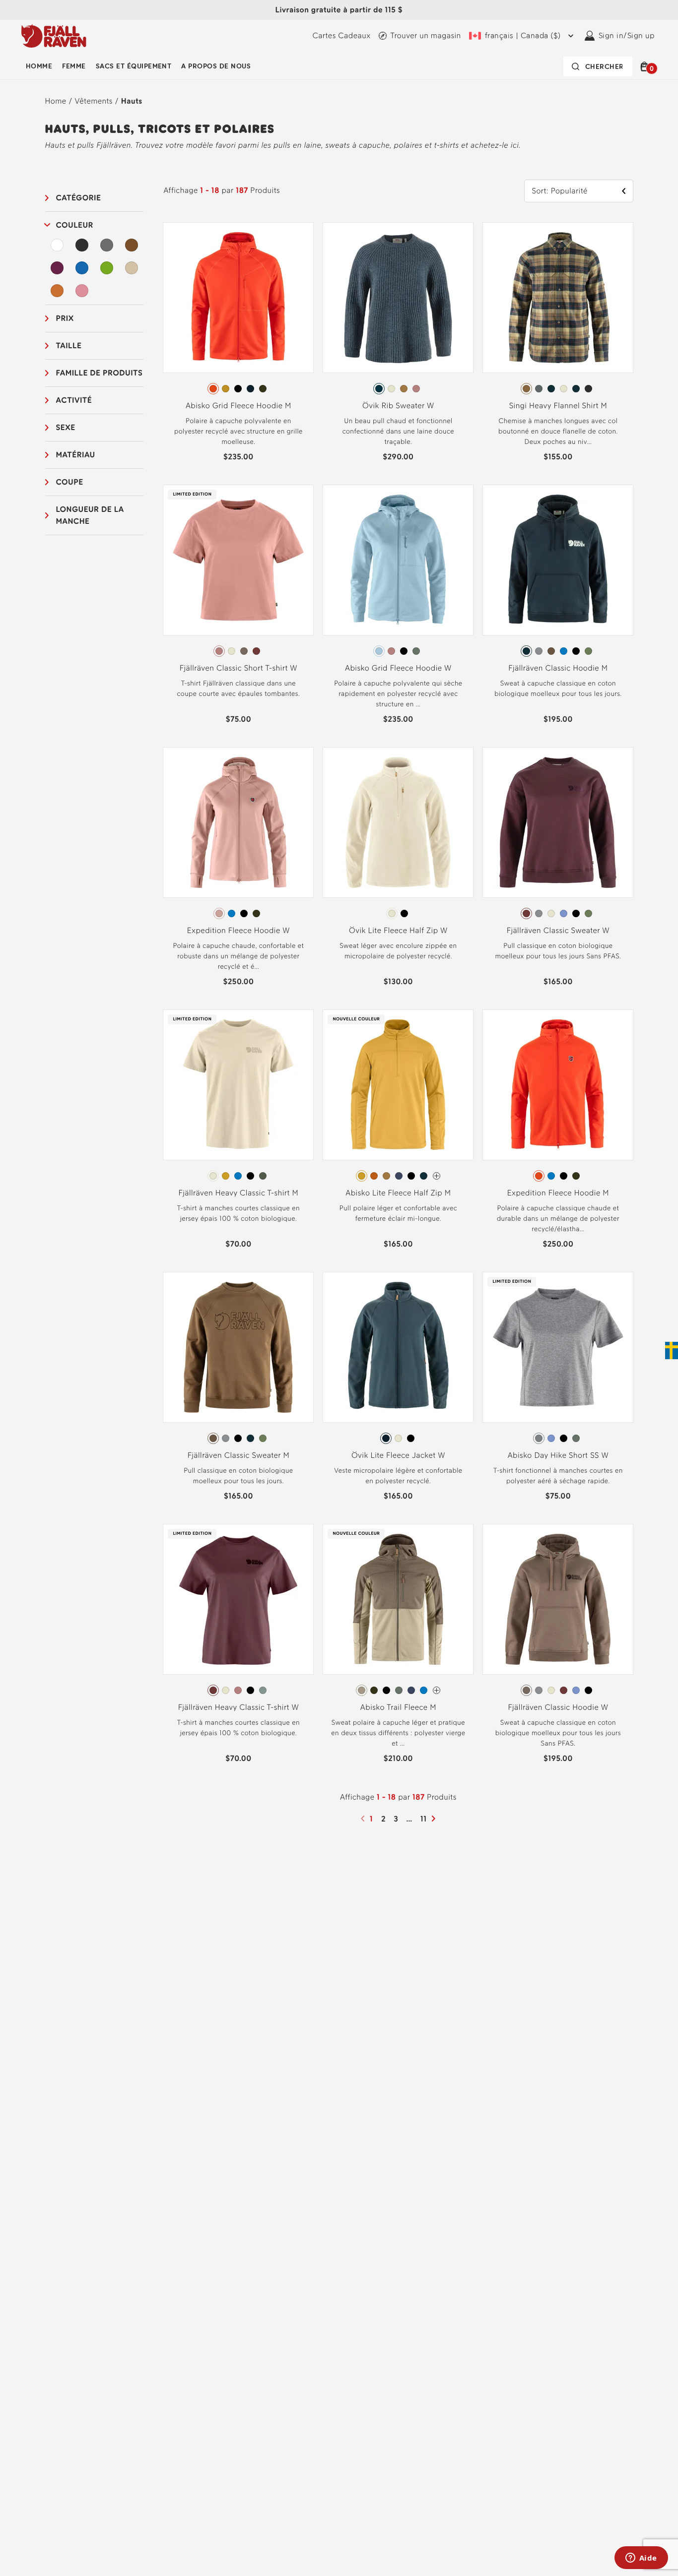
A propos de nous (216, 66)
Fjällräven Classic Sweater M (239, 1455)
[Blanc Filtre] (58, 245)
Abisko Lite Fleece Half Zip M (398, 1193)
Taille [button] (69, 346)
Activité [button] (74, 400)
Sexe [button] (66, 427)
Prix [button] (65, 318)
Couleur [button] (75, 225)
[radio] (213, 389)
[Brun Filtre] (132, 245)
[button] (646, 66)
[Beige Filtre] (132, 268)
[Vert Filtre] (107, 268)
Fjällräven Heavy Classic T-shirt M (239, 1193)
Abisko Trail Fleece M (398, 1707)
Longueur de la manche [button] (90, 515)
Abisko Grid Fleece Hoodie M (238, 406)
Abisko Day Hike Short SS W (558, 1455)
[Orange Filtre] (58, 291)
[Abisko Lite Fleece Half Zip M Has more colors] (437, 1176)
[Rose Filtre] (82, 291)
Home (56, 101)
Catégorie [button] (79, 198)
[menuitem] (39, 66)
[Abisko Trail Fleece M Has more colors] (437, 1690)
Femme (74, 66)
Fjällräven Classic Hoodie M (558, 668)
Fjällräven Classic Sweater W (558, 930)
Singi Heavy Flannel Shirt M (558, 406)
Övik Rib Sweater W (398, 406)
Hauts (132, 101)
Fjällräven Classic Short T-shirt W (238, 668)
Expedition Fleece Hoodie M (558, 1193)
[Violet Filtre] (58, 268)
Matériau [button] (76, 455)
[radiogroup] (238, 389)
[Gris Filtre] (107, 245)
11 (425, 1819)
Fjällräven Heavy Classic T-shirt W (239, 1707)
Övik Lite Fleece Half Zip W (398, 930)
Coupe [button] (70, 482)
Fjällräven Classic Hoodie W (558, 1707)
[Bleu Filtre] (82, 268)
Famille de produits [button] (100, 373)
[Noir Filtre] (82, 245)
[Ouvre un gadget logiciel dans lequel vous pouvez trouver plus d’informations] (641, 2559)
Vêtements (94, 101)
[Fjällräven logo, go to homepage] (54, 36)
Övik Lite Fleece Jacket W (398, 1455)
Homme (39, 66)
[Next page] (435, 1819)
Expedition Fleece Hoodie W (238, 930)
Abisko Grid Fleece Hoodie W (398, 668)
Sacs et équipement (134, 66)
